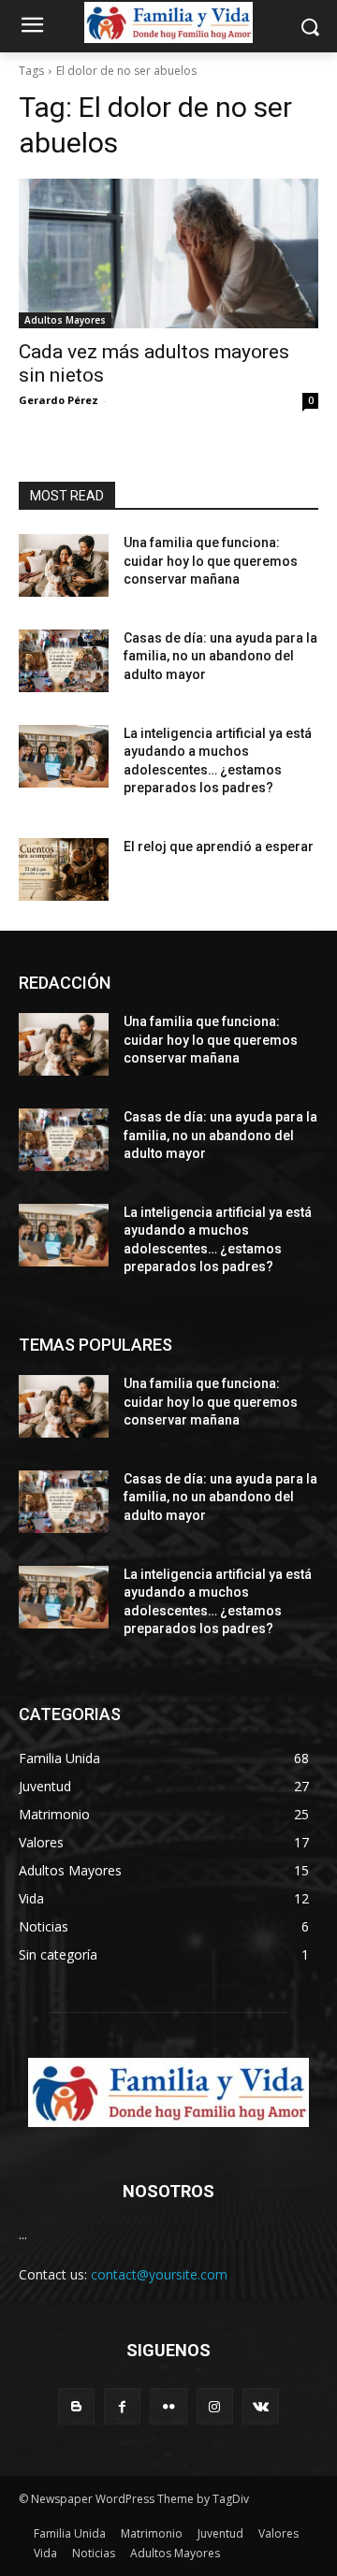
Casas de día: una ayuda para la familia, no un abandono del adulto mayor (220, 656)
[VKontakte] (261, 2406)
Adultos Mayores (65, 320)
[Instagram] (215, 2406)
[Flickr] (168, 2406)
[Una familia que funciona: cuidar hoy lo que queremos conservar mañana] (64, 565)
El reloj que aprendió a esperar (219, 847)
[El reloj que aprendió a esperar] (64, 869)
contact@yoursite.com (159, 2274)
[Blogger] (76, 2406)
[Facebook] (122, 2406)
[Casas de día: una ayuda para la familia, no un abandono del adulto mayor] (64, 661)
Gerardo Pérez (59, 400)
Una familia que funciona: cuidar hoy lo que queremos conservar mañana (211, 561)
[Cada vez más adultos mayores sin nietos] (168, 253)
